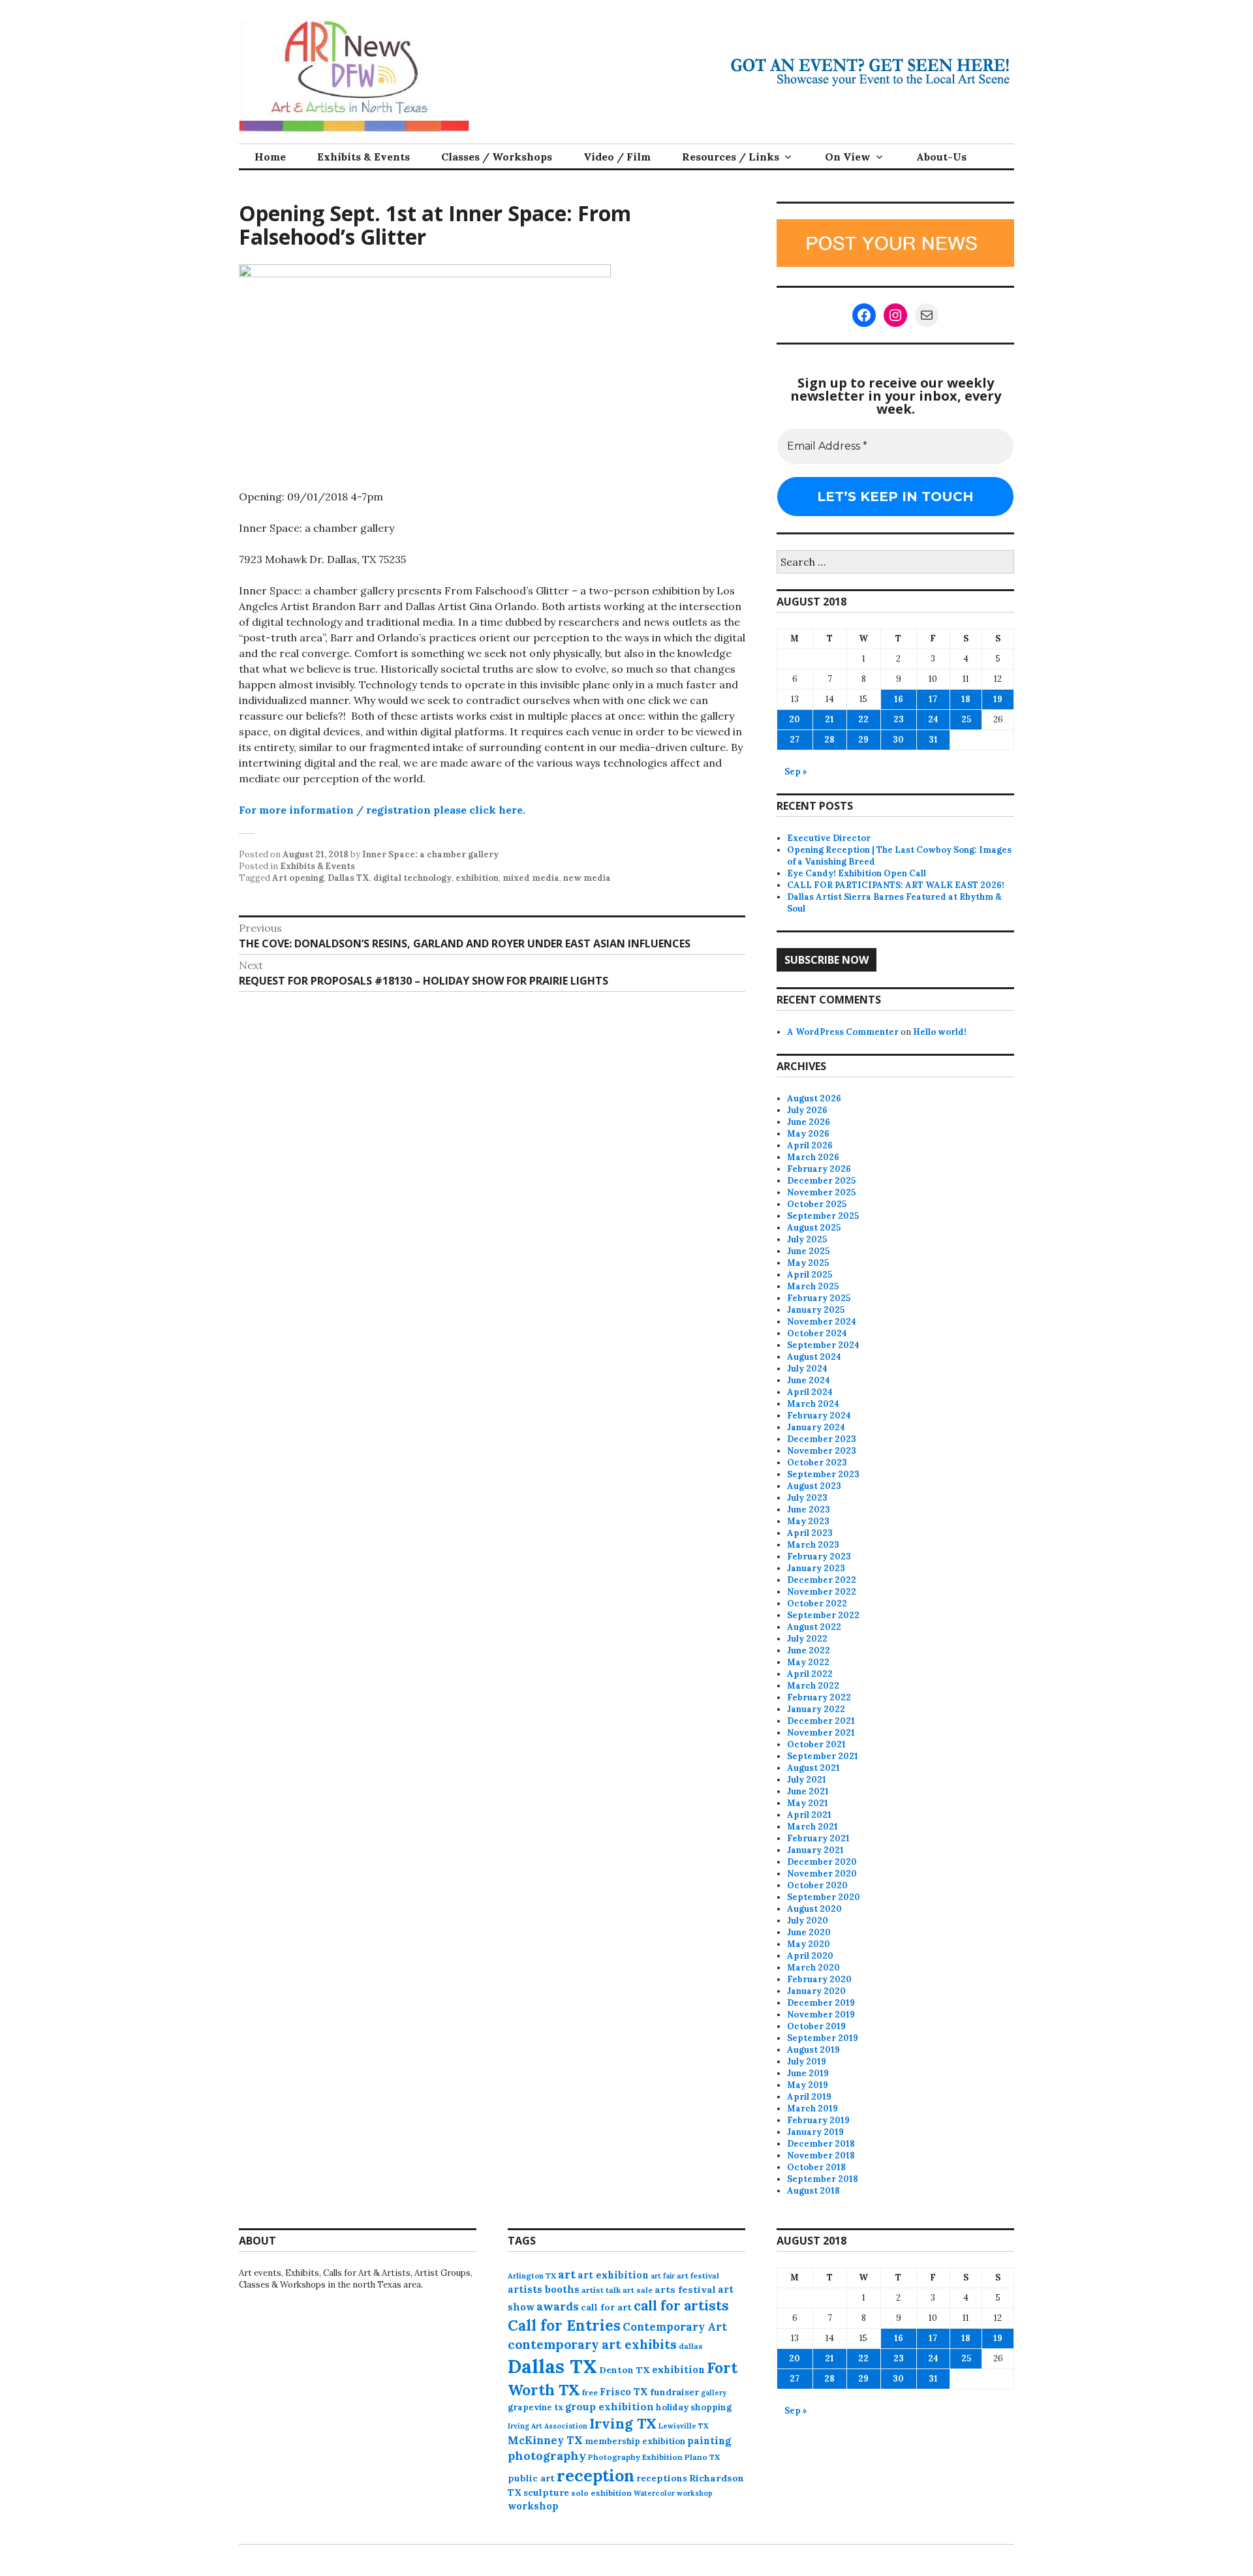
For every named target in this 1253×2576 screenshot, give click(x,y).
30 (898, 740)
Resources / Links (731, 157)
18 (966, 699)
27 (795, 740)
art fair (663, 2276)
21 (829, 719)
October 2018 (816, 2167)
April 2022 (810, 1674)
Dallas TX (348, 878)
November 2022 (822, 1592)
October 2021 (816, 1744)
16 (899, 699)
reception (596, 2476)
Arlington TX (532, 2276)
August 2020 (814, 1909)
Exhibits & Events (364, 157)
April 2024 (810, 1392)
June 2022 (809, 1650)
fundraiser (674, 2392)
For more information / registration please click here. (382, 810)
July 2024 (807, 1369)
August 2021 (813, 1768)
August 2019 (813, 2050)
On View (848, 157)
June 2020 (809, 1932)
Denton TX (625, 2370)
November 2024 (822, 1322)
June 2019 (808, 2073)
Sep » (796, 772)
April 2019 (809, 2097)
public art (531, 2478)
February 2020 (819, 1979)
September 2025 (823, 1216)
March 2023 (813, 1545)
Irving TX (623, 2424)
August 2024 (814, 1357)
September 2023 (823, 1474)
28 (829, 740)
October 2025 (817, 1204)
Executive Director (829, 838)
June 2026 (809, 1122)
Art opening (298, 878)
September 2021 (823, 1756)
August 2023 (814, 1486)
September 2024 (823, 1345)
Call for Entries (564, 2325)
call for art (606, 2307)
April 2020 (810, 1956)
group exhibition (610, 2407)
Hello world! (940, 1032)
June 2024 (809, 1380)
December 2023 (822, 1439)
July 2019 (807, 2062)
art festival (698, 2276)
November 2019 (821, 2015)
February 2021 (818, 1838)
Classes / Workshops (497, 157)
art (567, 2275)
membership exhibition (635, 2441)
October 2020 (817, 1885)
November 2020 (822, 1874)
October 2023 (817, 1463)
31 (933, 740)
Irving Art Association (548, 2426)
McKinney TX (545, 2440)
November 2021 (821, 1733)
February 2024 (819, 1416)
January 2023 (816, 1568)
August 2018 (813, 2191)
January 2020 (816, 1991)
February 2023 (819, 1556)
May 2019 (808, 2085)
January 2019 (815, 2132)
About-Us (941, 157)
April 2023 (810, 1533)
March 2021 (812, 1827)
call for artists (681, 2306)
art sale (638, 2290)
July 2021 (807, 1780)
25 (966, 719)
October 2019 (816, 2026)
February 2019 (818, 2120)
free (590, 2392)
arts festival (685, 2290)
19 (998, 699)
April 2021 (809, 1815)
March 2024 (813, 1404)
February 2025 (819, 1298)
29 (863, 740)
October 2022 (817, 1603)
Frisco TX (624, 2392)
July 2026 (807, 1110)
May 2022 (808, 1662)
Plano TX (702, 2457)
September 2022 (823, 1615)
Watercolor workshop (673, 2493)
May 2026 (808, 1134)
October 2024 (817, 1333)
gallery (714, 2393)
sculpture (546, 2492)
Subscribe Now (827, 960)
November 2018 (821, 2155)
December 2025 (821, 1181)
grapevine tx (535, 2407)
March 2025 (813, 1286)
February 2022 (819, 1697)
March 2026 (813, 1157)
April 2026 (810, 1145)
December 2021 (821, 1721)
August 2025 (814, 1228)
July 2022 (807, 1639)
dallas (691, 2346)
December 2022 (822, 1580)
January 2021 (815, 1850)
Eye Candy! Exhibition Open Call (857, 873)
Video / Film (617, 157)
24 (933, 719)
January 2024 (816, 1427)
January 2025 (816, 1310)
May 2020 (809, 1944)
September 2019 (823, 2038)
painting (709, 2441)
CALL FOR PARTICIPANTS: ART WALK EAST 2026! (896, 885)
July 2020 (808, 1921)
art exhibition (613, 2275)
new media (587, 878)
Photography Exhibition (635, 2457)
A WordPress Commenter (843, 1032)
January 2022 (816, 1709)
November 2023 (822, 1451)
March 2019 (812, 2108)
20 (795, 719)
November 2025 (821, 1192)
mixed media (531, 878)
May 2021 (808, 1803)
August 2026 (814, 1098)
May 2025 (808, 1263)
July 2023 (807, 1498)
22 (863, 719)
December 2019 (821, 2003)
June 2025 (808, 1251)
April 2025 (810, 1275)
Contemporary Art (675, 2327)
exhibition (477, 878)
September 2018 (823, 2179)
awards (558, 2307)
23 (899, 719)
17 (933, 699)
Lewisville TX (684, 2426)
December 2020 (822, 1862)
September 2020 (824, 1897)
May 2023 (808, 1521)
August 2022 (814, 1627)
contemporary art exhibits (592, 2344)
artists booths (544, 2289)
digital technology (412, 878)
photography (547, 2456)
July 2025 (807, 1239)
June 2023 (809, 1510)
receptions (662, 2478)
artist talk (601, 2290)
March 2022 (813, 1686)
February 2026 (819, 1169)
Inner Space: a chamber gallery (430, 854)
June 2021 (808, 1791)
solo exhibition (601, 2493)
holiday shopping (694, 2407)
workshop (533, 2506)
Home (270, 157)
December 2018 (821, 2144)
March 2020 (813, 1968)
